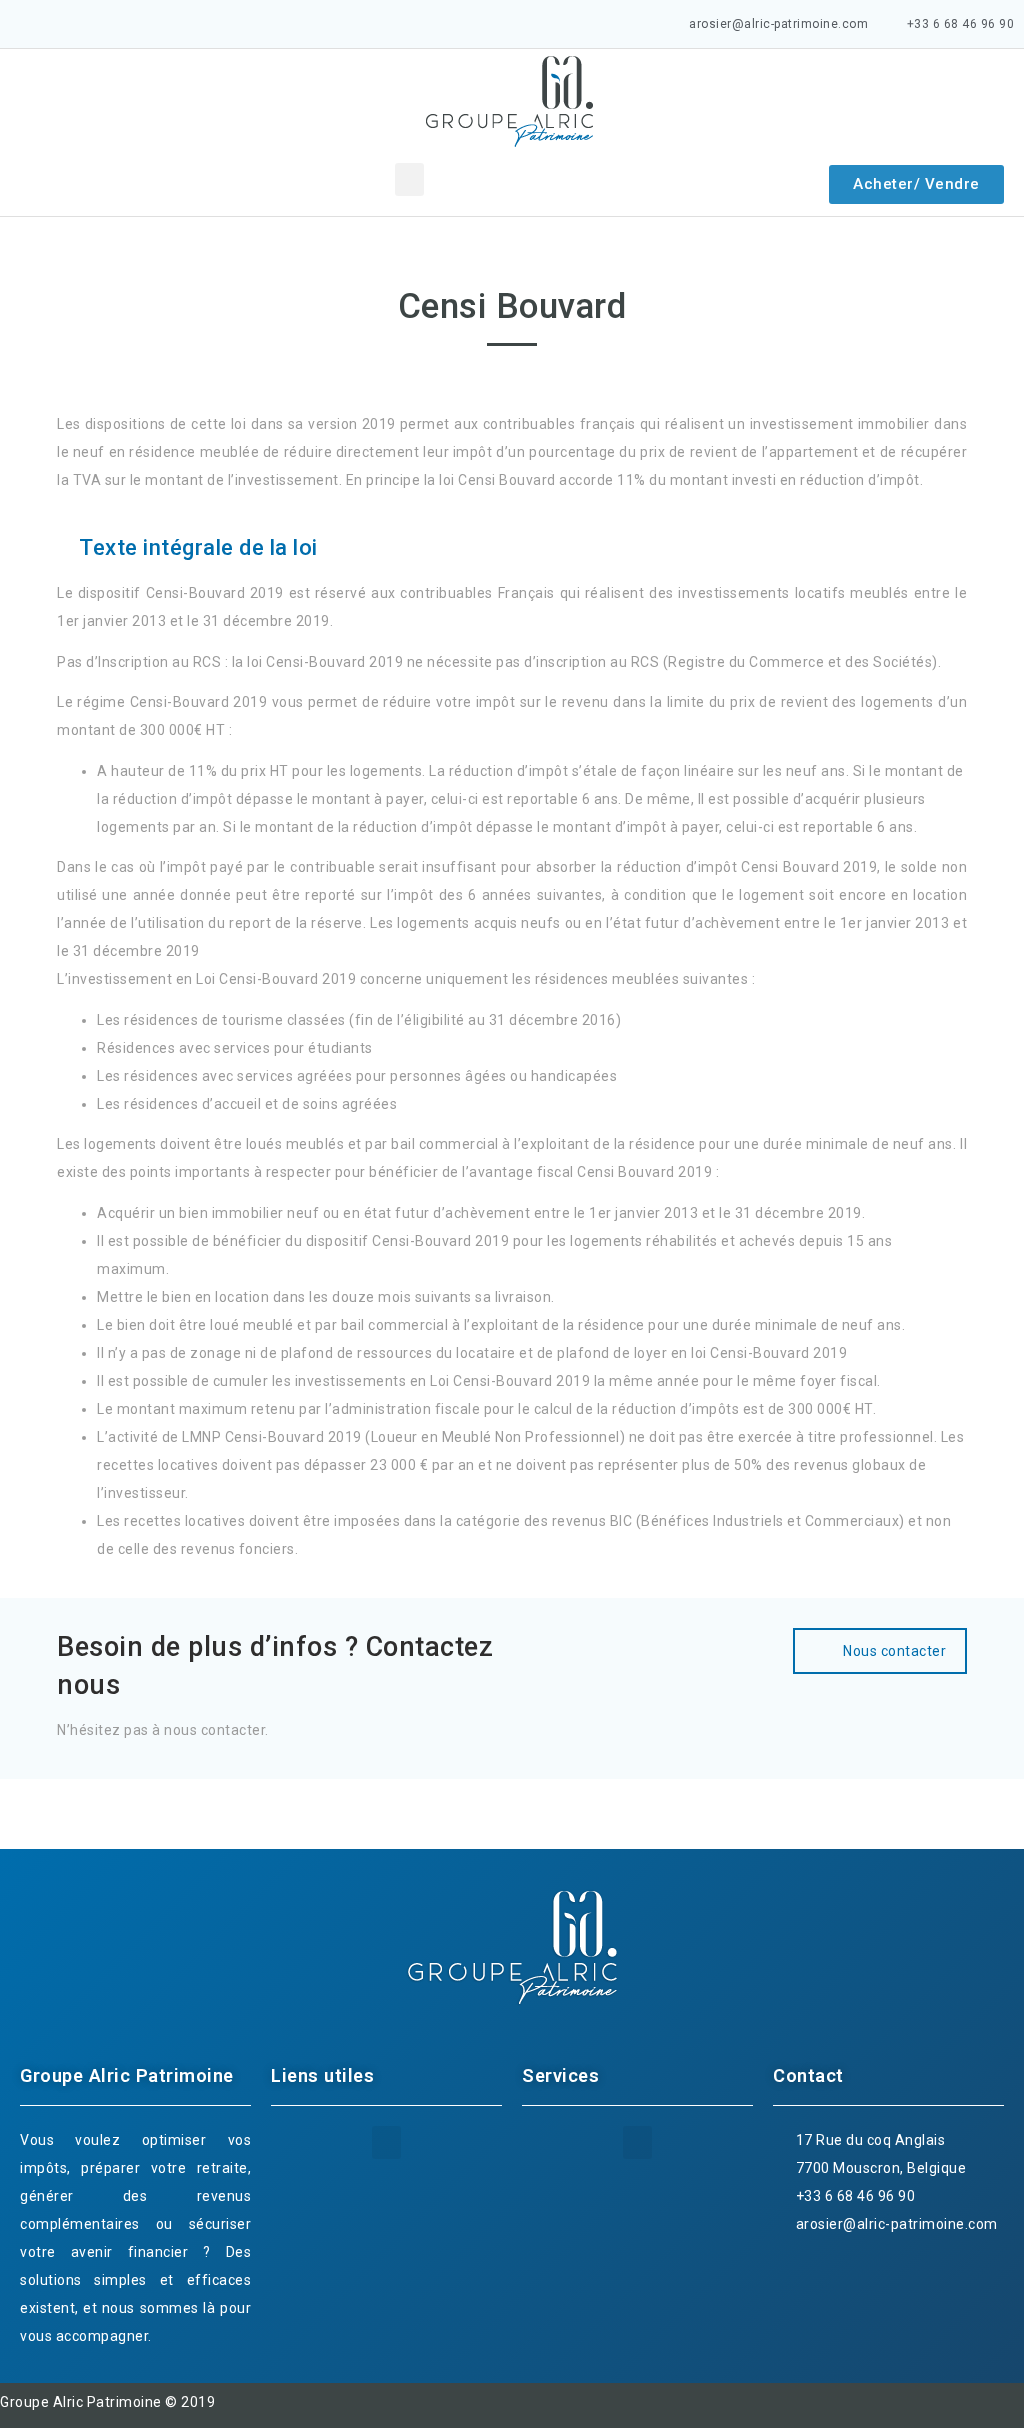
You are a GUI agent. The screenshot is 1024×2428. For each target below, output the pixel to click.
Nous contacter (894, 1651)
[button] (409, 179)
